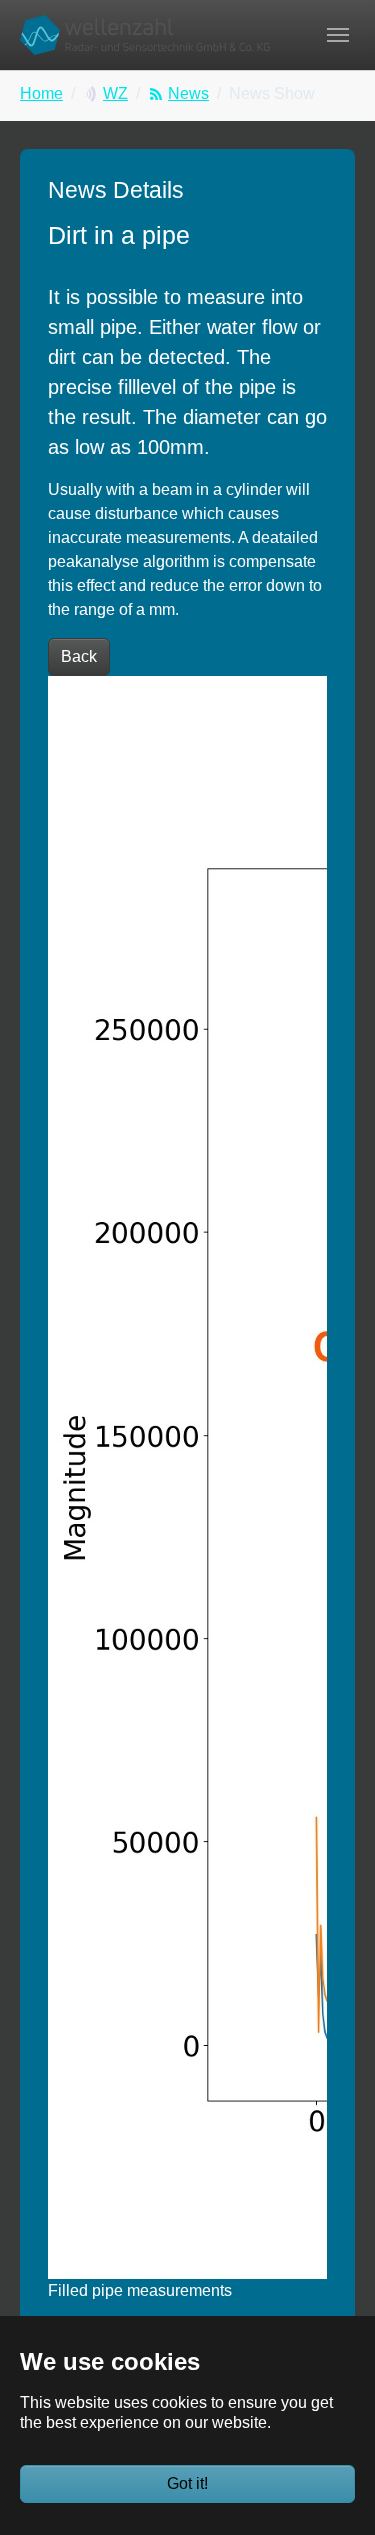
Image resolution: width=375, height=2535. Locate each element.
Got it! (187, 2483)
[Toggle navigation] (338, 35)
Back (79, 656)
